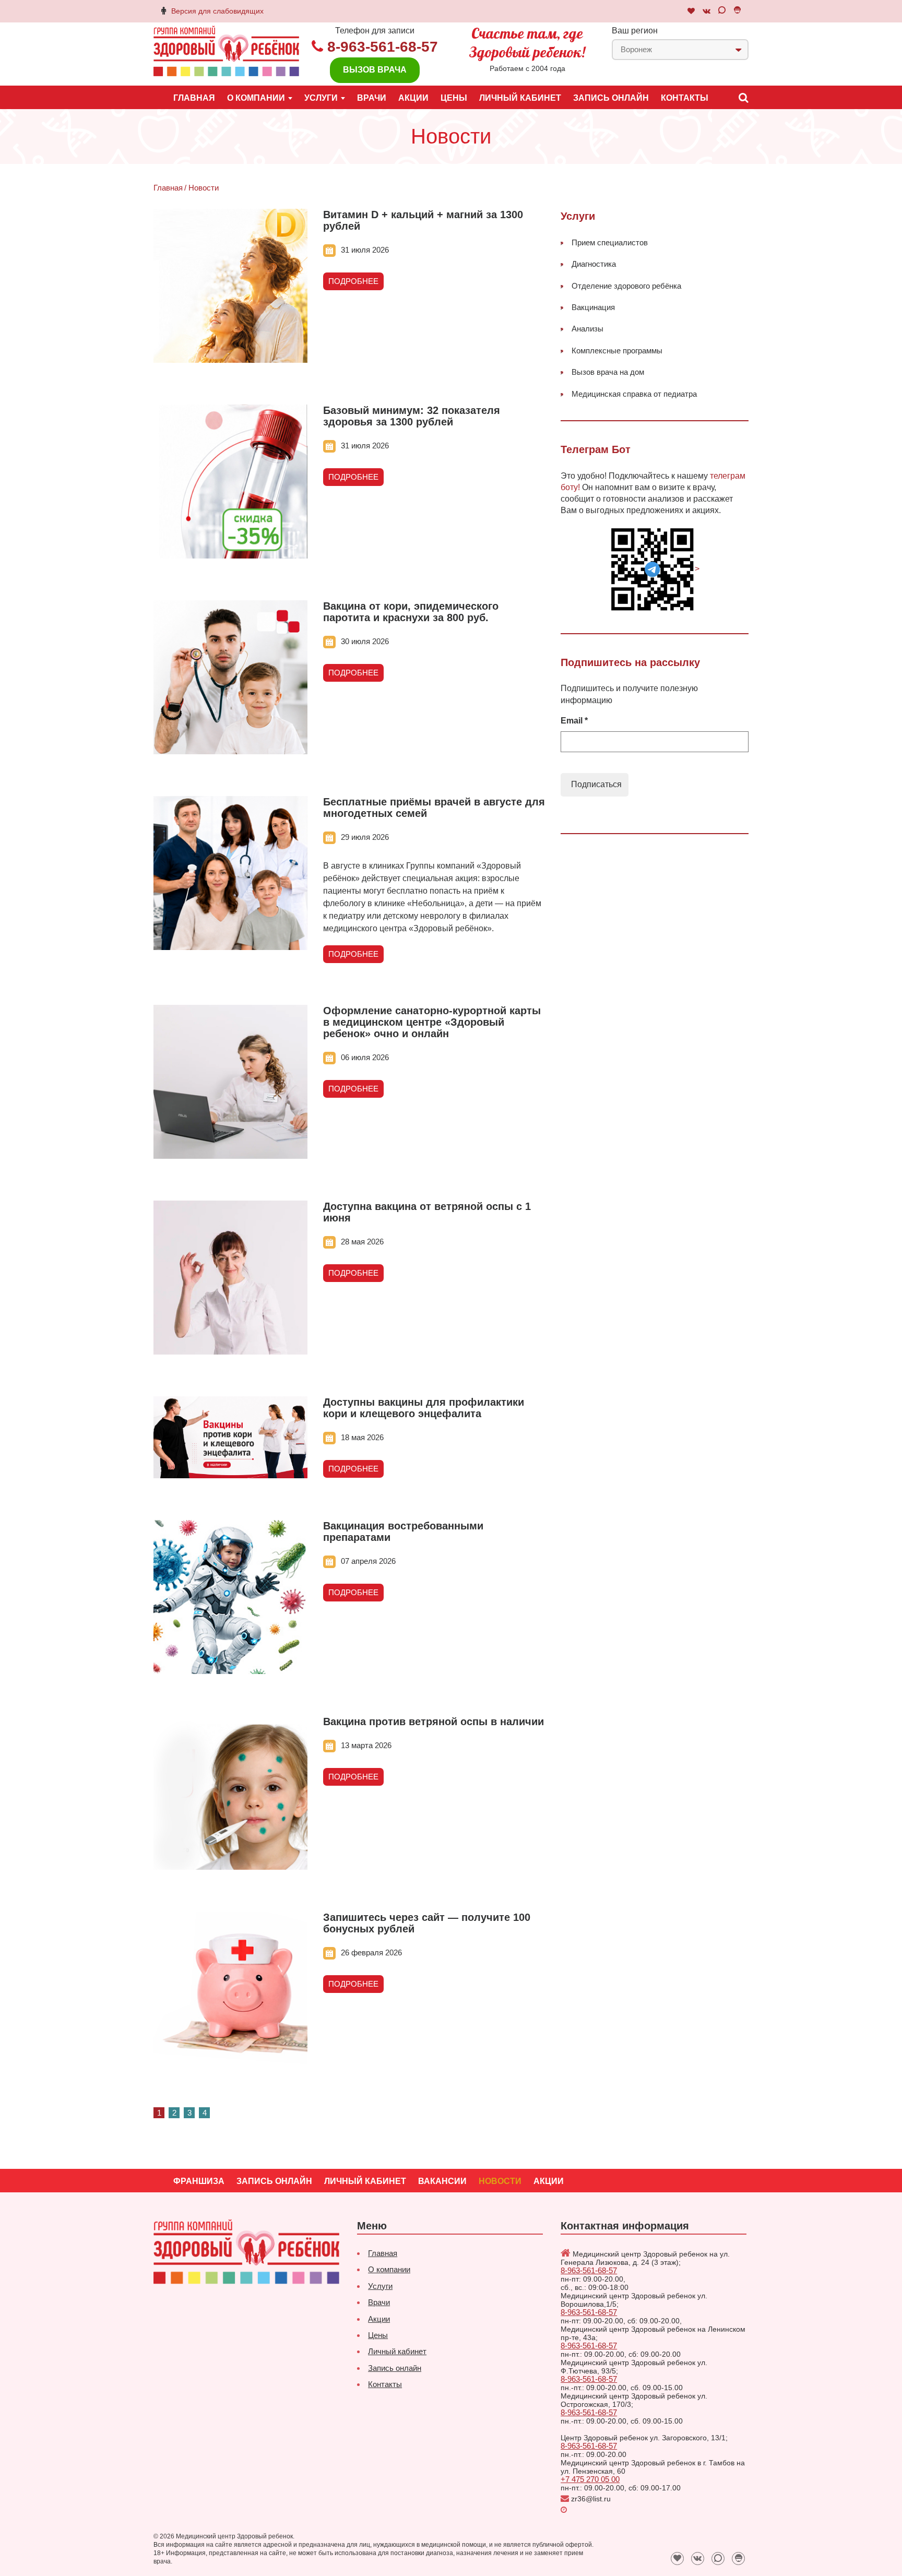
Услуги (380, 2286)
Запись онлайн (611, 98)
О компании (389, 2269)
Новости (500, 2181)
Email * (574, 721)
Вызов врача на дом (608, 372)
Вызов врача (375, 70)
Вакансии (442, 2181)
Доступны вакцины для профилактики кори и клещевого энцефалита (424, 1408)
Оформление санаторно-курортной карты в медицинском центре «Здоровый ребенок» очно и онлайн (432, 1022)
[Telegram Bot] (737, 11)
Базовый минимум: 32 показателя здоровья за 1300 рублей (412, 416)
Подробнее (353, 281)
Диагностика (594, 264)
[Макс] (722, 11)
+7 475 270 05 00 (590, 2479)
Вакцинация (593, 307)
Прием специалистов (610, 242)
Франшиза (199, 2181)
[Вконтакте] (707, 11)
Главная (194, 98)
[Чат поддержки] (691, 11)
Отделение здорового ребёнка (626, 286)
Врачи (372, 98)
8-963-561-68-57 (383, 47)
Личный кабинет (520, 98)
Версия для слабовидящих (217, 11)
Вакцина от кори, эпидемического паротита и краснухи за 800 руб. (411, 612)
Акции (413, 98)
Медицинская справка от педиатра (634, 394)
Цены (454, 98)
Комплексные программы (617, 351)
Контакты (685, 98)
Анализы (588, 329)
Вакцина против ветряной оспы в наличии (434, 1722)
